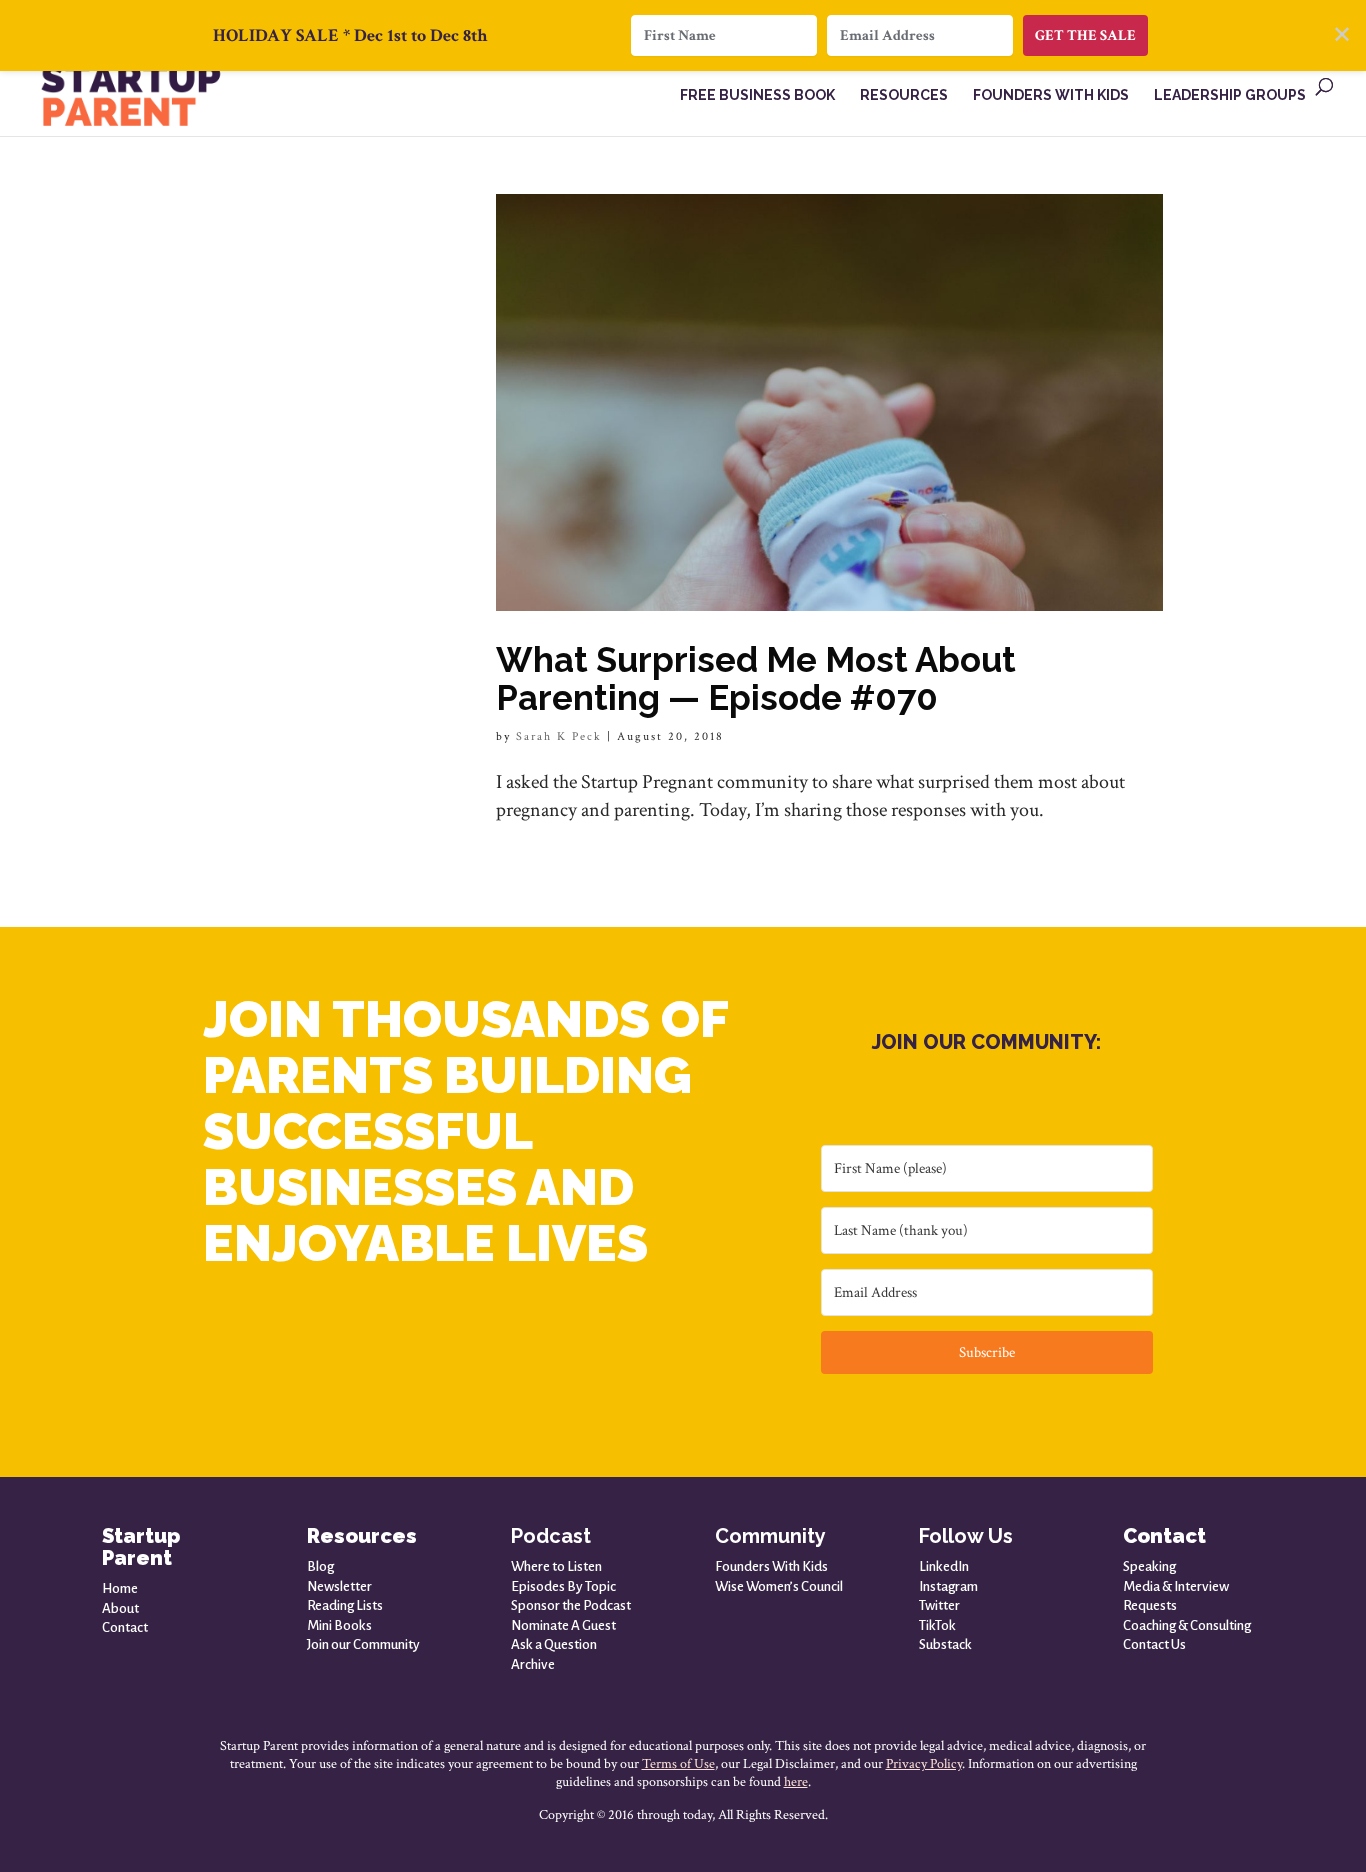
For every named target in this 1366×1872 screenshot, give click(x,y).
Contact (125, 1627)
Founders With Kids (771, 1566)
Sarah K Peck (559, 736)
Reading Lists (345, 1605)
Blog (320, 1566)
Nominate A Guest (563, 1625)
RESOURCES (904, 95)
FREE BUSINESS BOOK (757, 95)
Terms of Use (678, 1764)
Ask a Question (554, 1644)
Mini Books (339, 1625)
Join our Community (363, 1644)
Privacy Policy (924, 1764)
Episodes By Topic (563, 1586)
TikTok (937, 1625)
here (796, 1782)
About (120, 1608)
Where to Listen (556, 1566)
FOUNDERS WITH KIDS (1051, 95)
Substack (945, 1644)
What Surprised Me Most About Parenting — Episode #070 (756, 678)
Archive (533, 1664)
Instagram (948, 1586)
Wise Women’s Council (779, 1586)
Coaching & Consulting (1187, 1625)
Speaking (1149, 1566)
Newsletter (339, 1586)
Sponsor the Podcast (571, 1605)
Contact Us (1154, 1644)
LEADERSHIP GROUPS (1230, 95)
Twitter (939, 1605)
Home (120, 1588)
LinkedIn (944, 1566)
